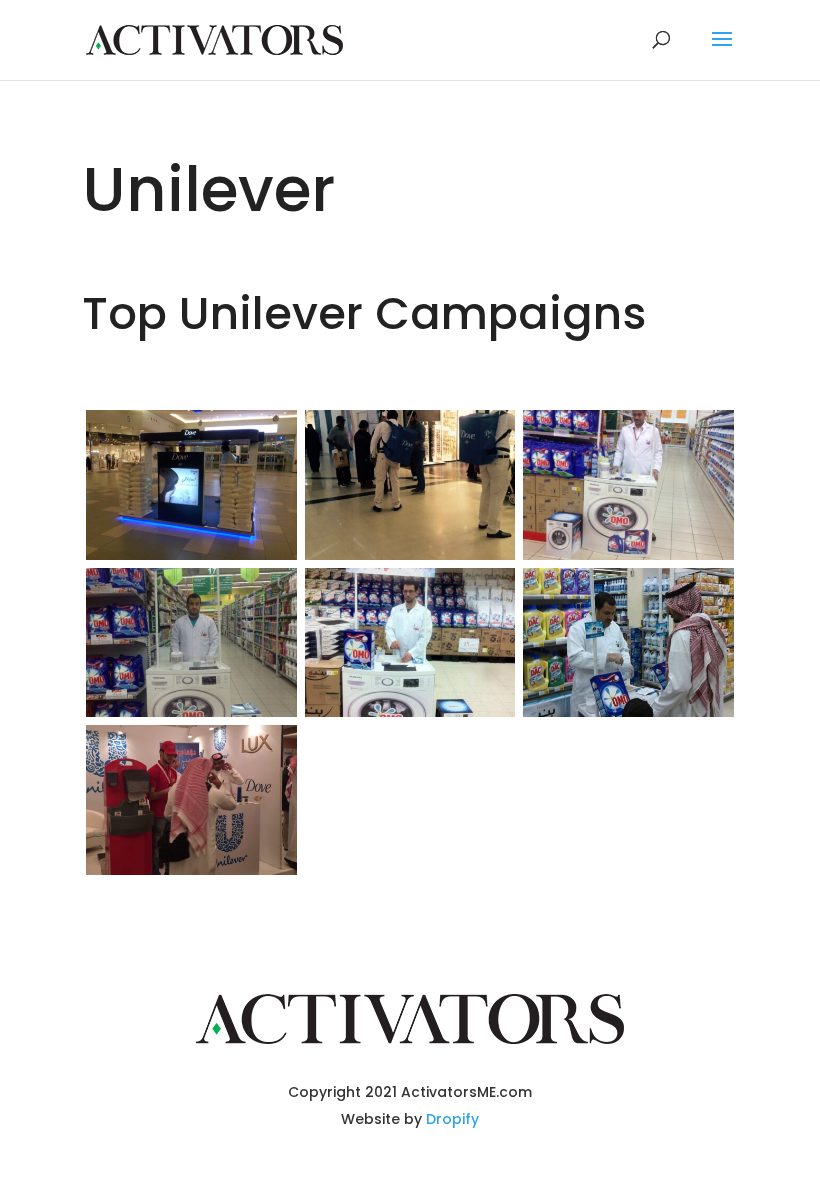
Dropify (452, 1119)
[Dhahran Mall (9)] (410, 554)
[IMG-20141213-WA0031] (410, 711)
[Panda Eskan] (628, 711)
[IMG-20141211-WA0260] (191, 711)
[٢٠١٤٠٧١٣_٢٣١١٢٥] (191, 554)
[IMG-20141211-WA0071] (628, 554)
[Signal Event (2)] (191, 869)
